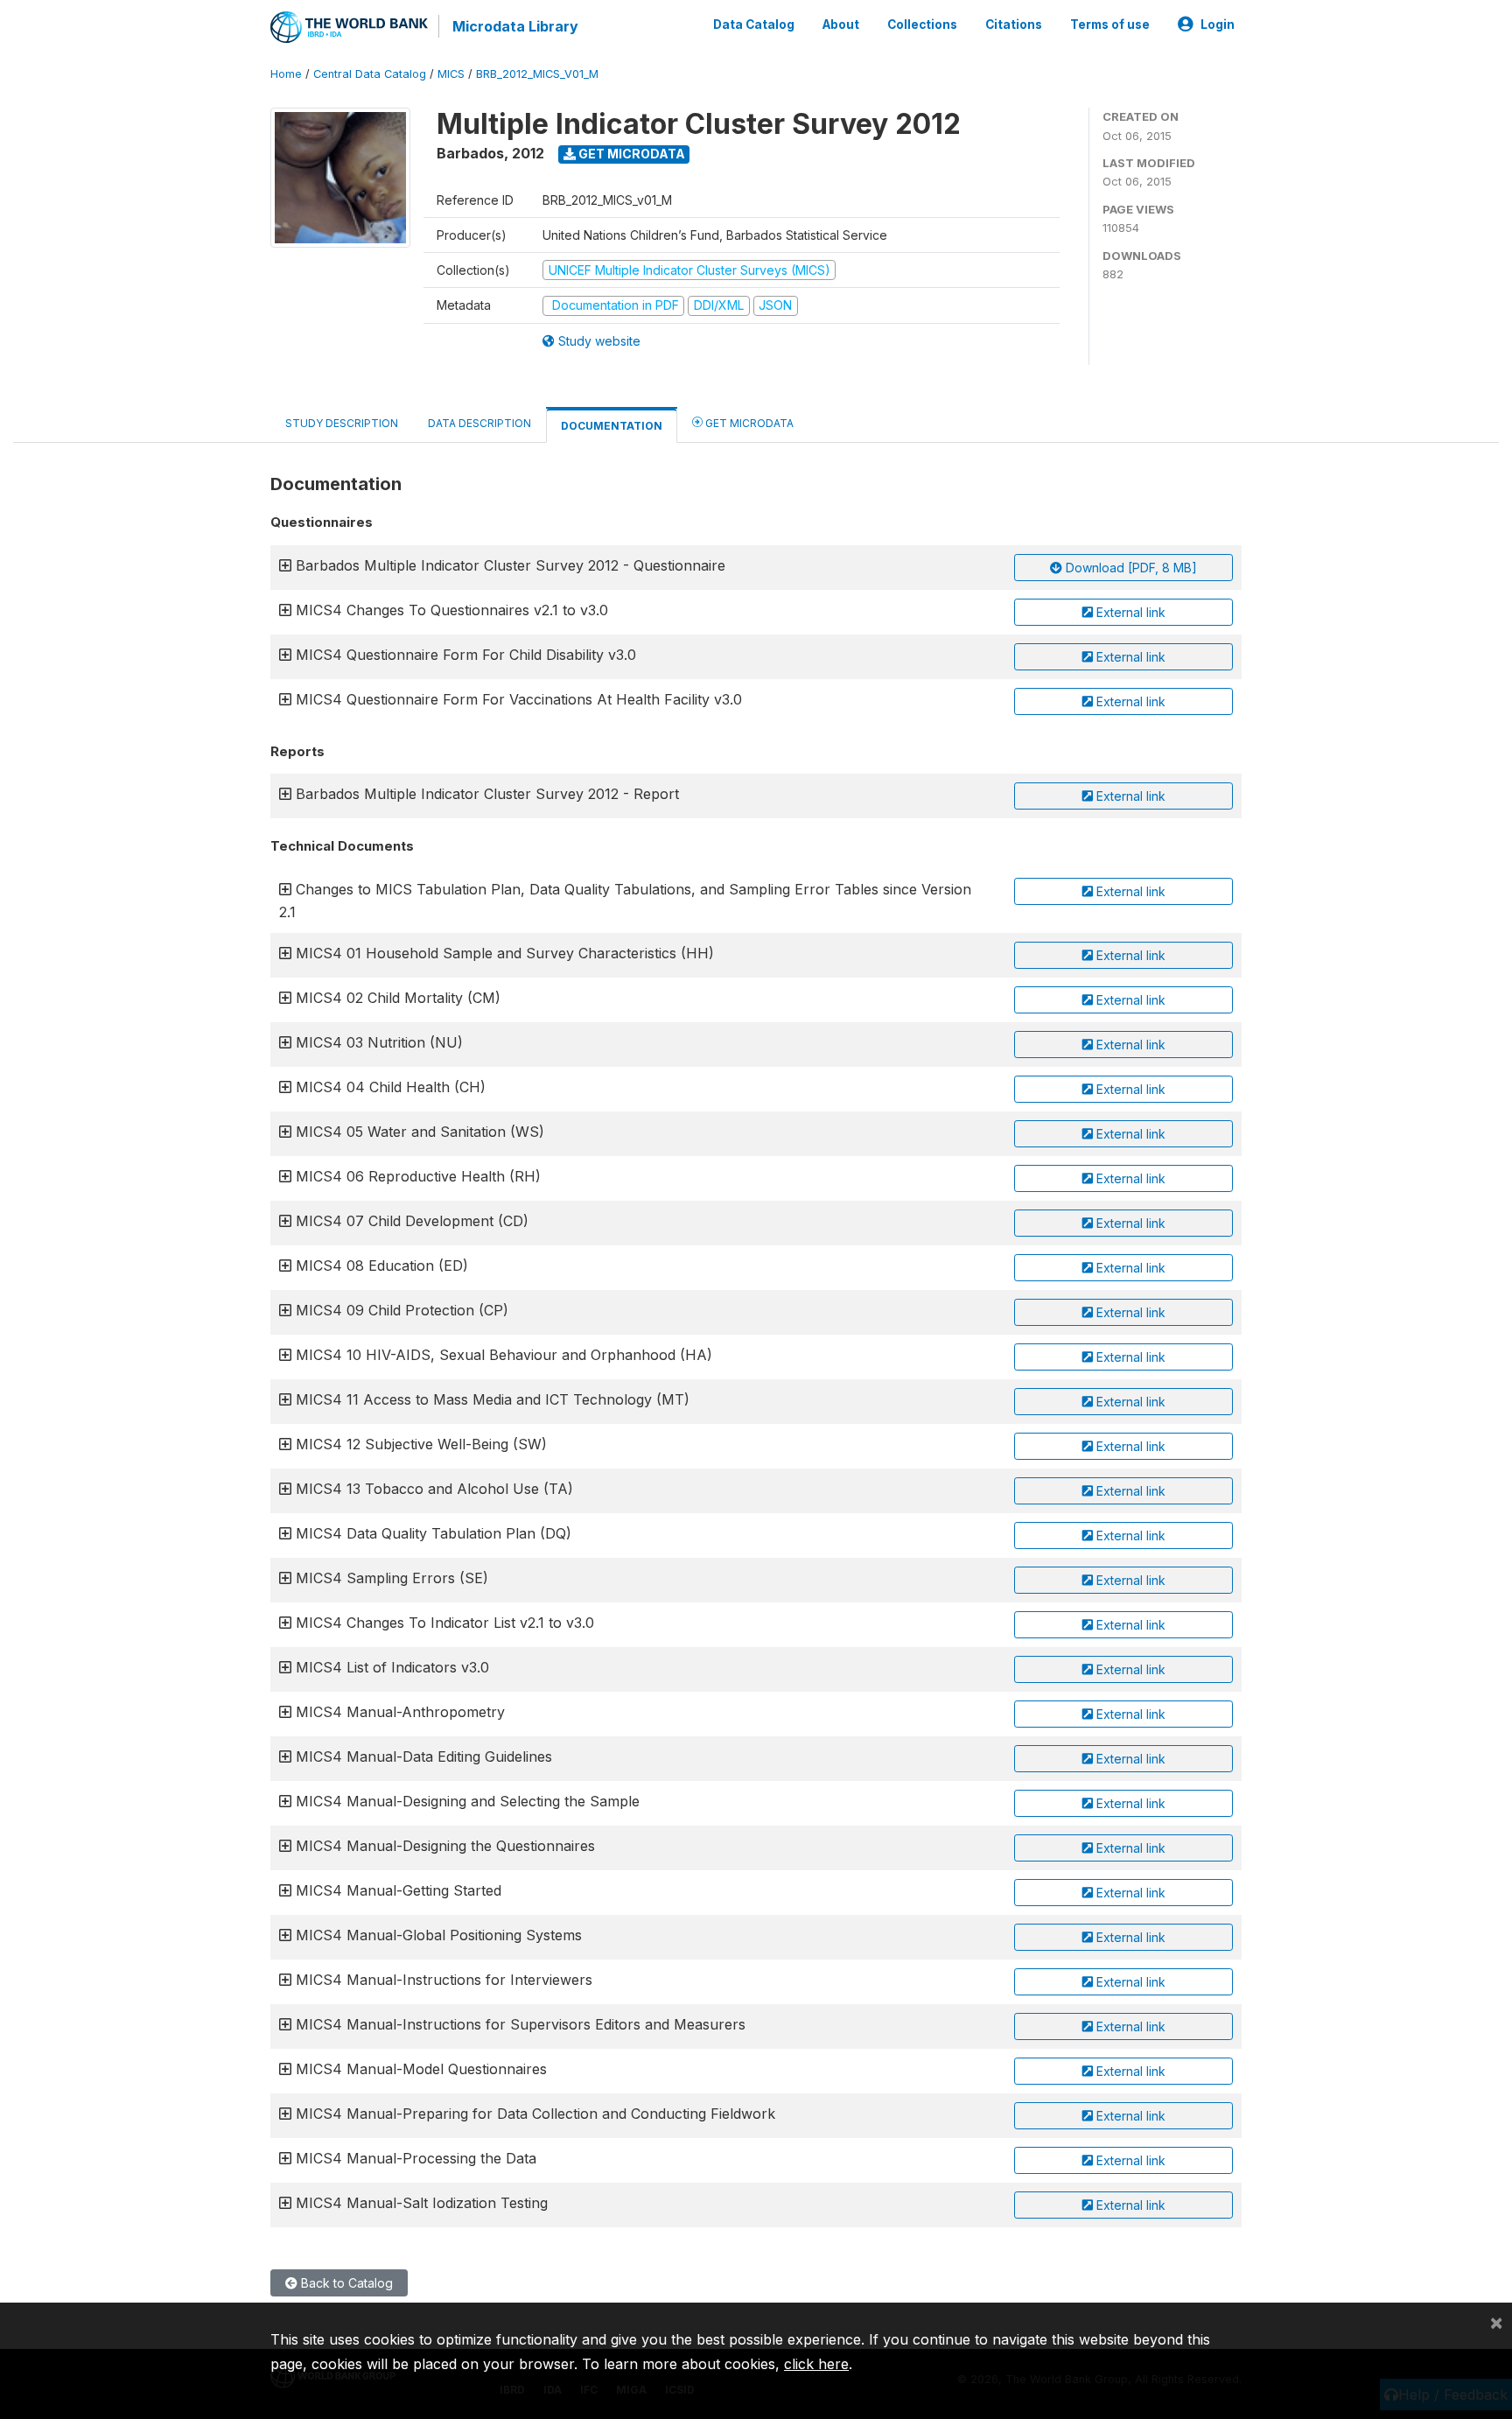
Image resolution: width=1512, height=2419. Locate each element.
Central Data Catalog (370, 74)
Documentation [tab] (612, 426)
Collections (922, 25)
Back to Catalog (345, 2283)
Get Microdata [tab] (748, 423)
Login (1218, 25)
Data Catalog (754, 25)
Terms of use (1110, 25)
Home (286, 74)
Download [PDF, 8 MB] (1130, 568)
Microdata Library (515, 26)
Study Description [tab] (342, 423)
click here (816, 2364)
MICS (451, 74)
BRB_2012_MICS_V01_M (537, 74)
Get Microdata (630, 154)
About (841, 25)
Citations (1014, 25)
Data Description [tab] (479, 423)
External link (1129, 612)
